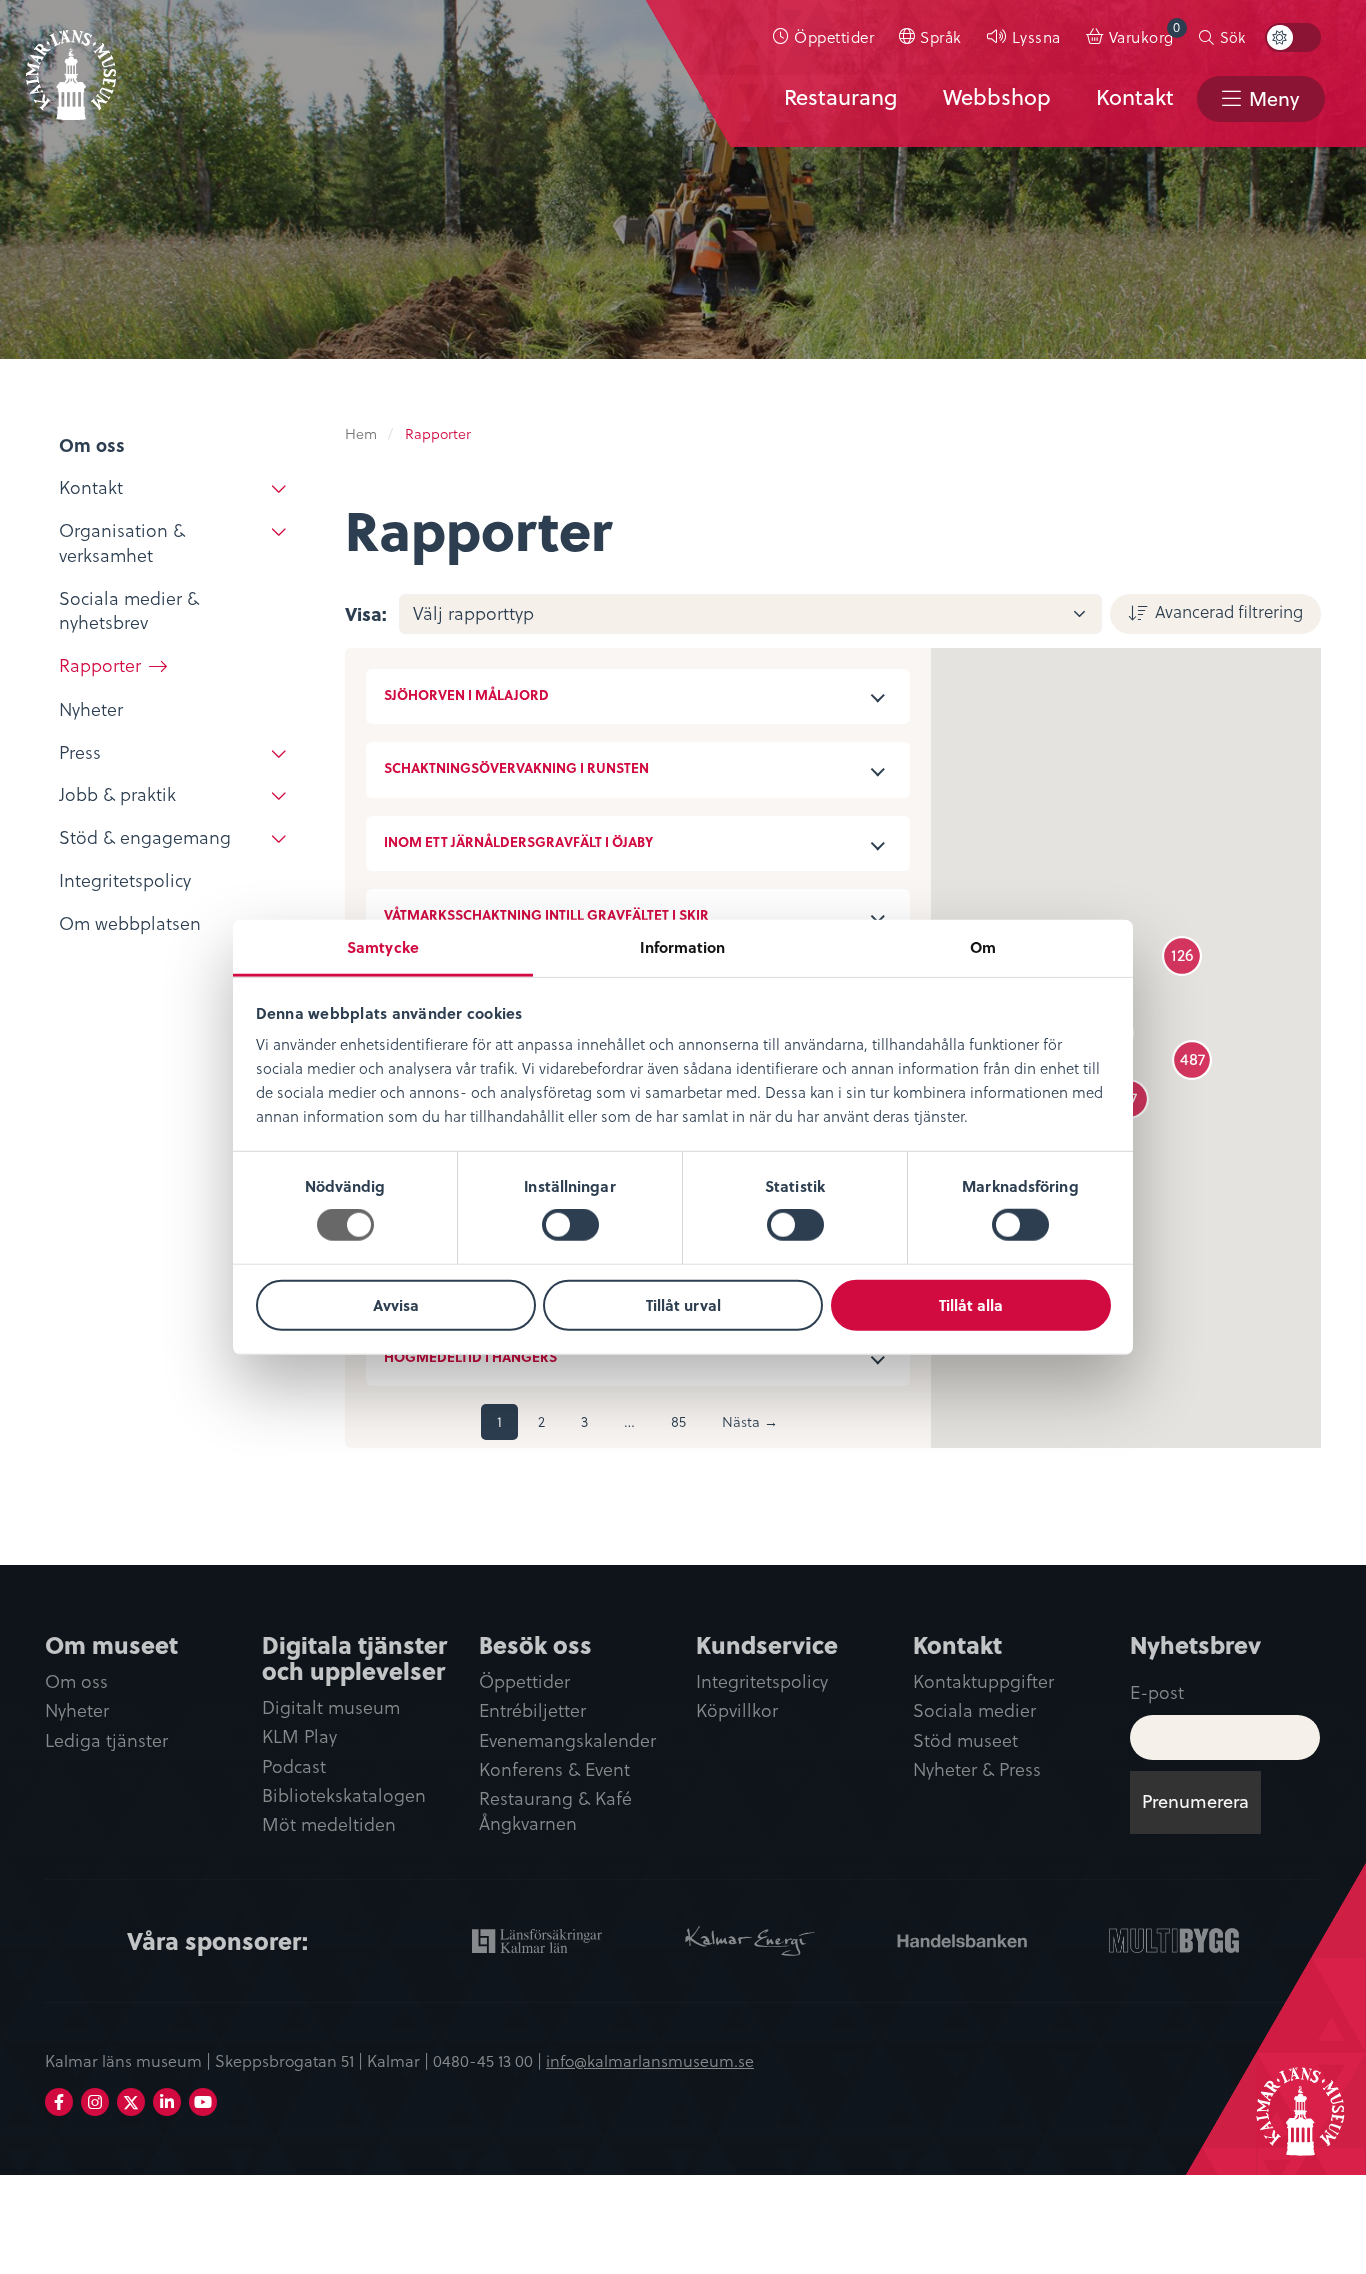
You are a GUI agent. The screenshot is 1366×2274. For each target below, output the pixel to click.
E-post (1157, 1691)
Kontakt (1135, 97)
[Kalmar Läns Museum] (71, 63)
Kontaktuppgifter (983, 1681)
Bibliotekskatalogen (344, 1795)
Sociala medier (974, 1710)
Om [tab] (983, 947)
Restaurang (840, 97)
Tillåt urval (683, 1305)
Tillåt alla (971, 1305)
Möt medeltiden (329, 1824)
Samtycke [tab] (383, 947)
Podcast (294, 1766)
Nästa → (750, 1421)
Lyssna (1036, 36)
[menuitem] (824, 37)
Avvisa (396, 1305)
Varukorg (1145, 32)
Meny (1274, 98)
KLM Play (299, 1736)
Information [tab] (682, 947)
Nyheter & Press (977, 1769)
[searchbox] (761, 614)
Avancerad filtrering (1229, 611)
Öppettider (834, 36)
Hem (361, 433)
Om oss (76, 1681)
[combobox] (750, 613)
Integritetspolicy (762, 1681)
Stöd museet (965, 1740)
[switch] (570, 1225)
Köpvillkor (737, 1710)
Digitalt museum (331, 1707)
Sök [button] (1232, 37)
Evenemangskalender (567, 1740)
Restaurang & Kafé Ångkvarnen (555, 1811)
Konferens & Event (554, 1769)
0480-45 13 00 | (489, 2060)
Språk (941, 36)
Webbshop (997, 97)
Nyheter (77, 1710)
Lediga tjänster (106, 1740)
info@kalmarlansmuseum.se (650, 2060)
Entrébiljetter (532, 1710)
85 (678, 1421)
